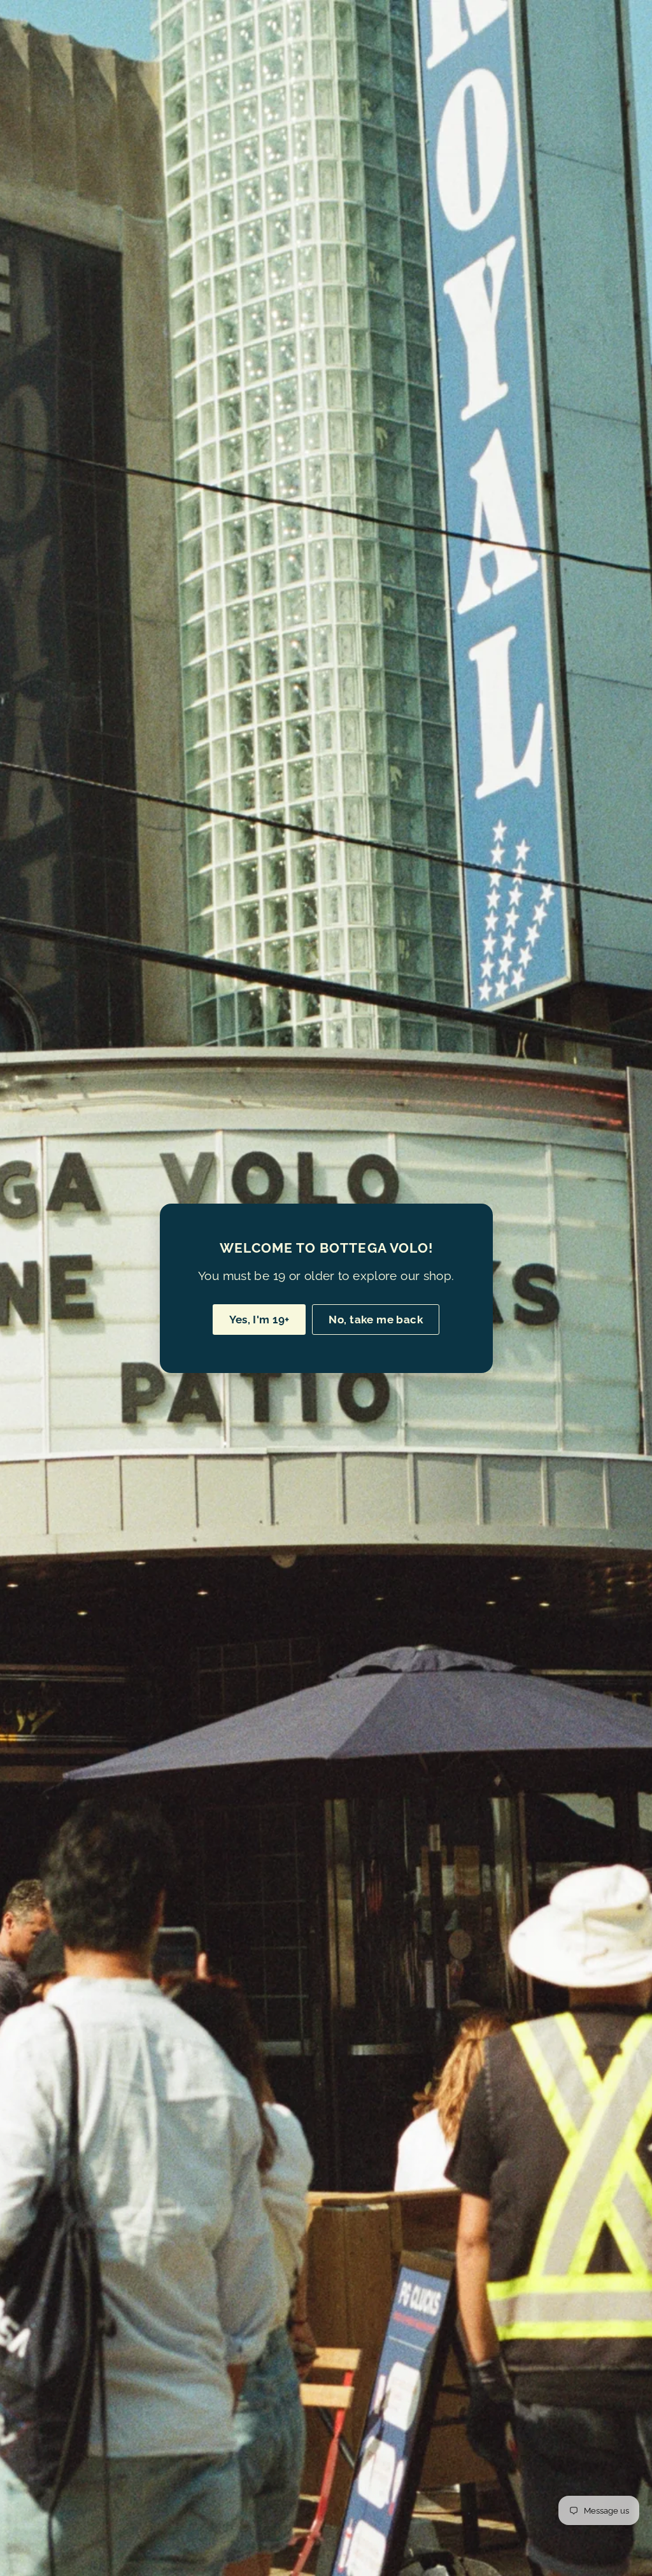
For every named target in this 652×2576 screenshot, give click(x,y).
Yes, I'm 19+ (259, 1319)
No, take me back (376, 1319)
